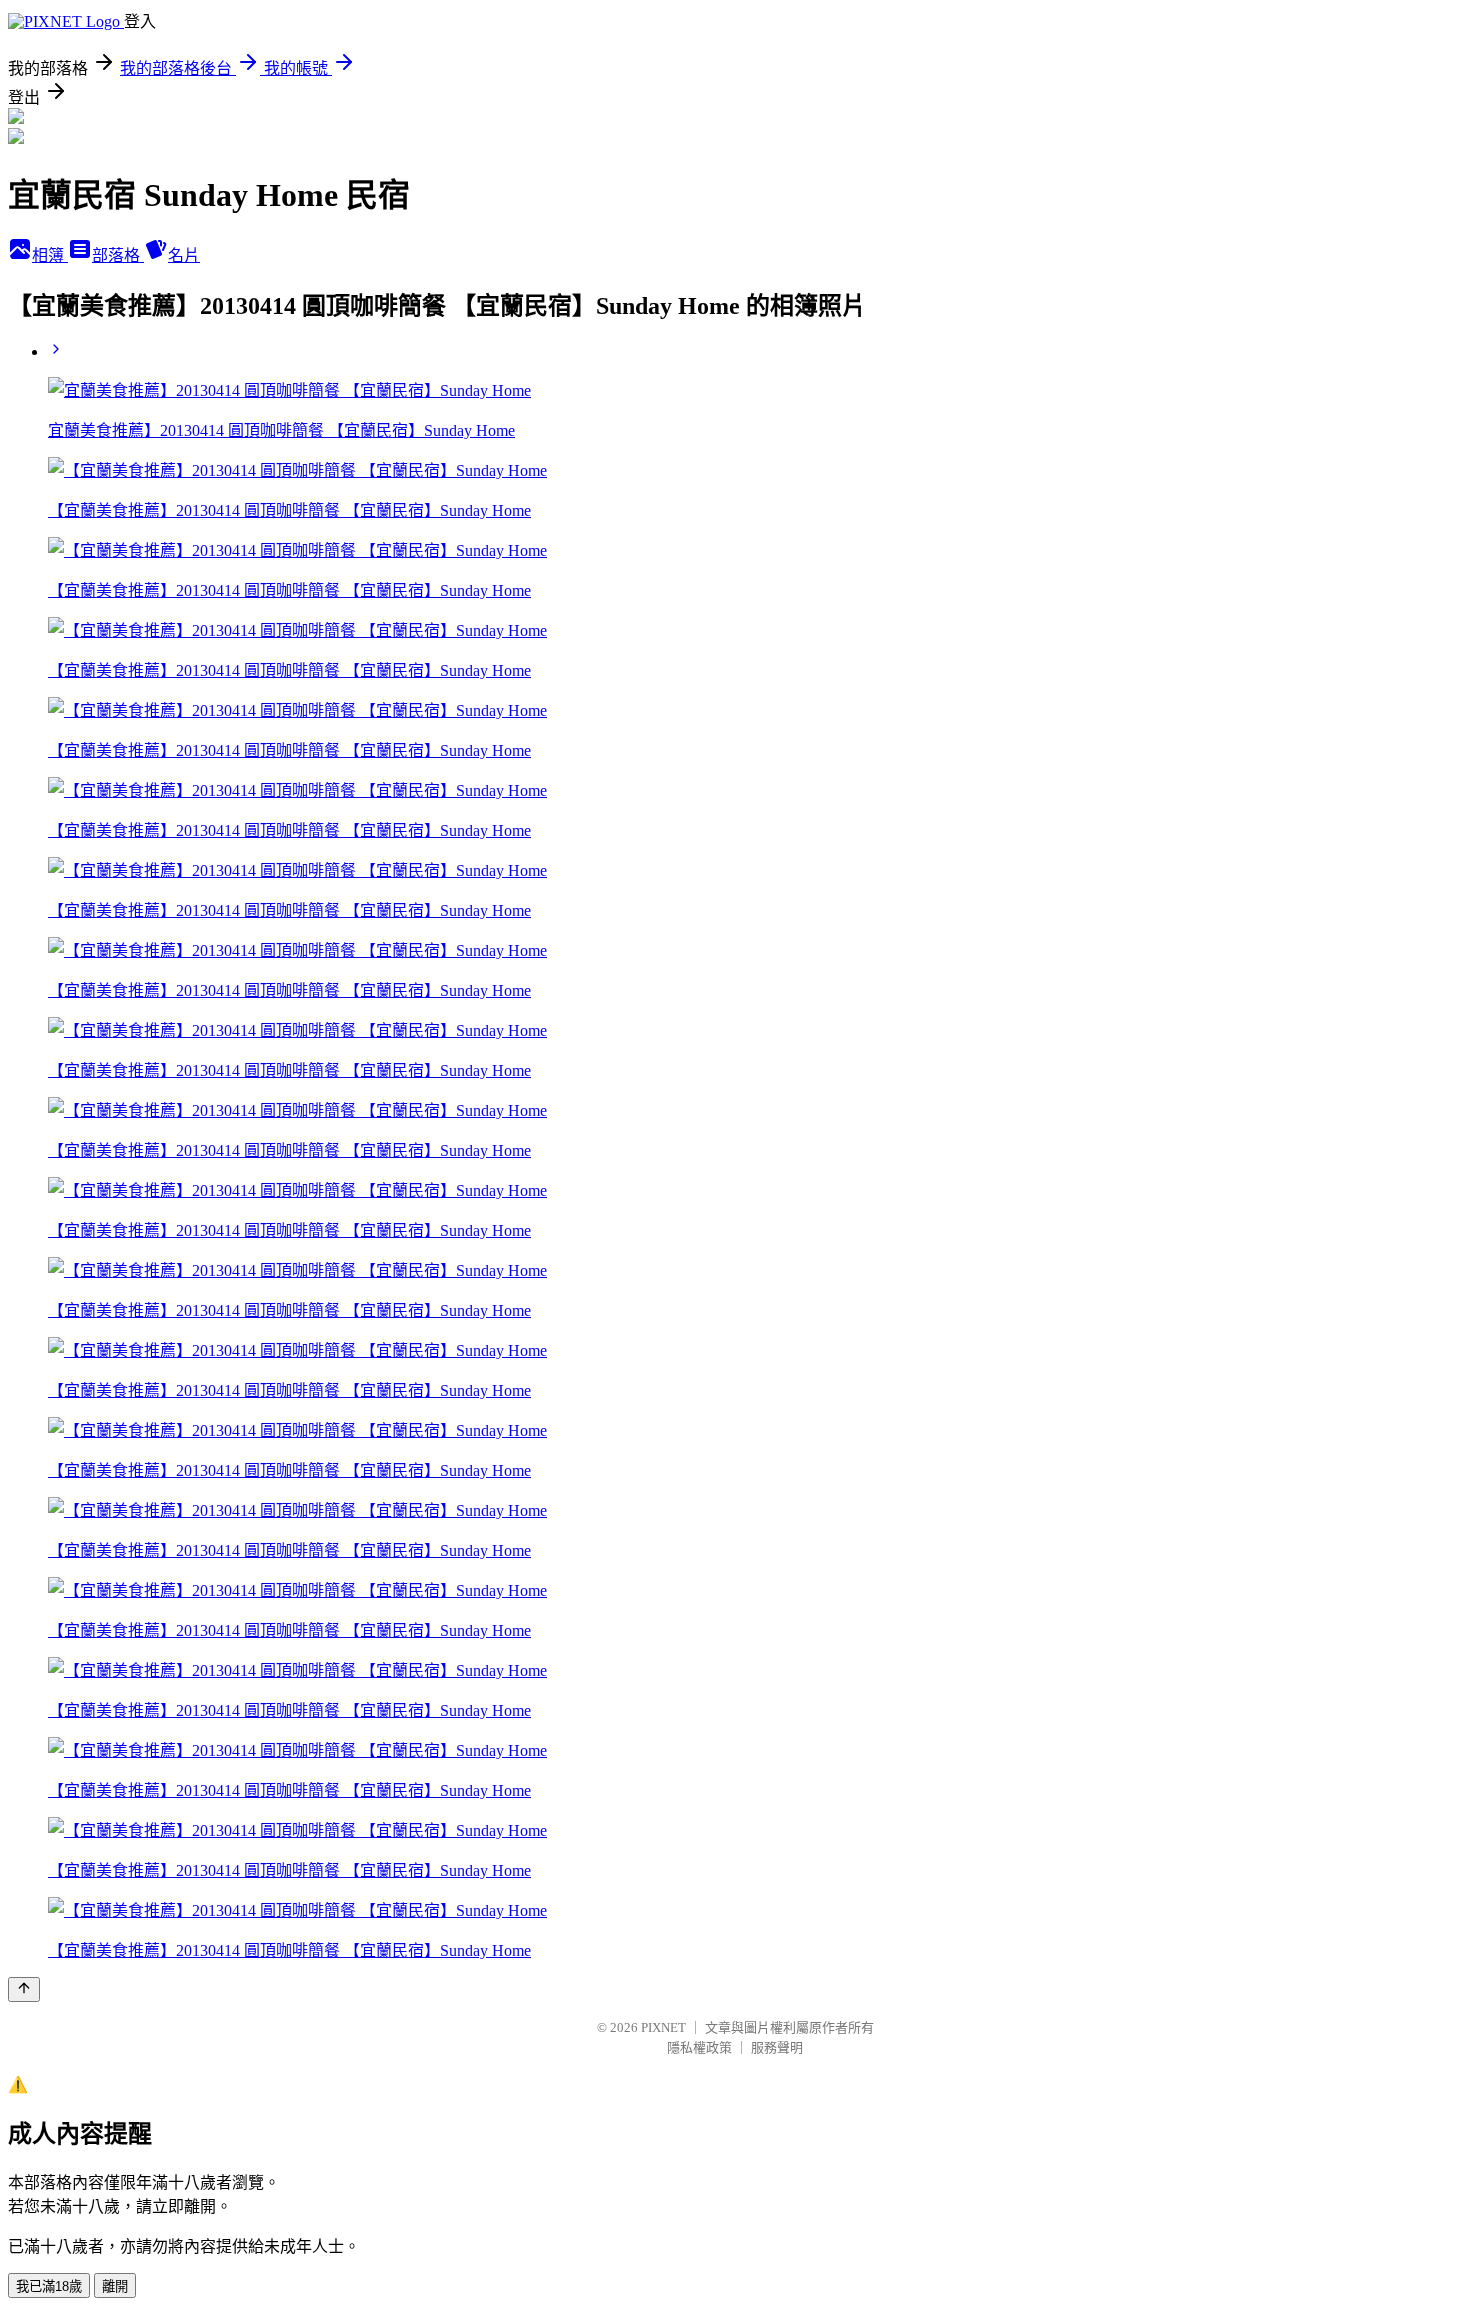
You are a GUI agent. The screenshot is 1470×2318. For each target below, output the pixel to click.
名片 (184, 255)
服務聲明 (777, 2047)
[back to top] (24, 1989)
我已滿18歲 (49, 2286)
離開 (115, 2286)
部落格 (118, 255)
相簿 (50, 255)
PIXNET (663, 2027)
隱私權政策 (699, 2047)
